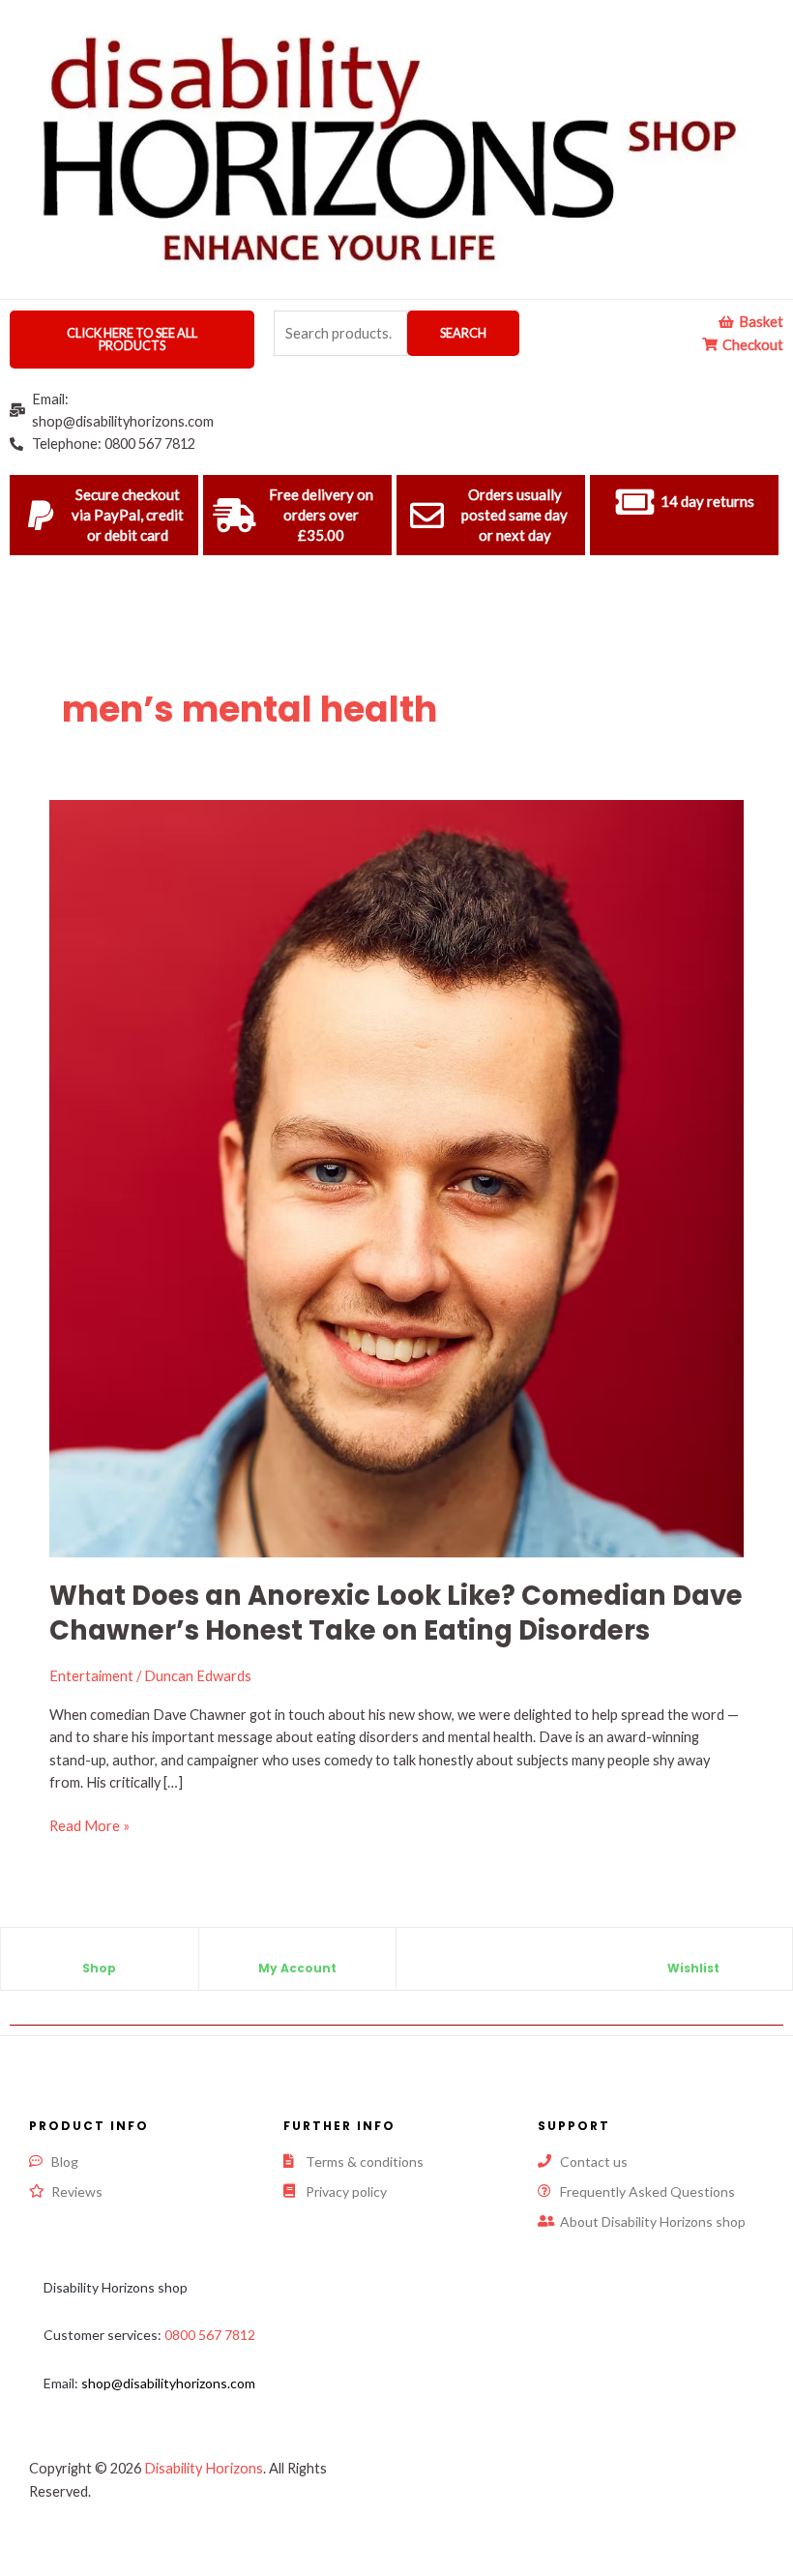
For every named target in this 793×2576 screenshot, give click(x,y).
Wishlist (693, 1968)
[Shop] (100, 1952)
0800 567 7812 (210, 2335)
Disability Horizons (204, 2468)
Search (463, 333)
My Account (297, 1968)
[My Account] (297, 1952)
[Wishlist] (693, 1952)
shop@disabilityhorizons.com (168, 2383)
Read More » (89, 1824)
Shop (99, 1968)
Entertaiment (91, 1676)
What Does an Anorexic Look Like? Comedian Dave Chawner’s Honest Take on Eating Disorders (396, 1613)
